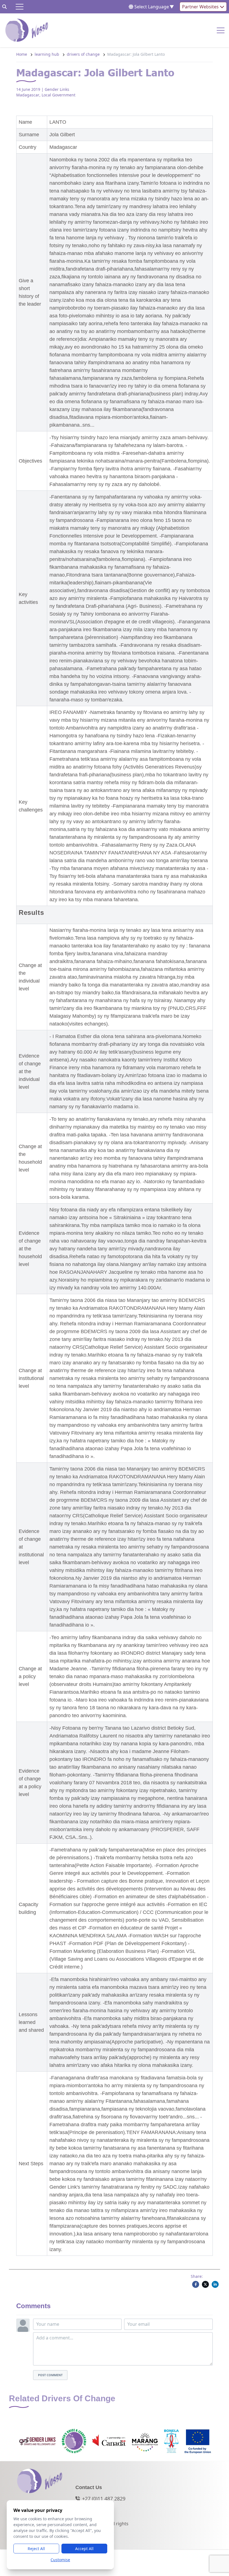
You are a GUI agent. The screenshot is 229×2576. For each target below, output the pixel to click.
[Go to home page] (27, 30)
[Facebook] (196, 2284)
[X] (205, 2284)
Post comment (50, 2375)
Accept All (84, 2549)
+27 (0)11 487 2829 (104, 2499)
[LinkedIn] (215, 2284)
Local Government (59, 95)
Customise (60, 2560)
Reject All (36, 2549)
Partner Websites (201, 7)
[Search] (4, 7)
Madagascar (28, 95)
